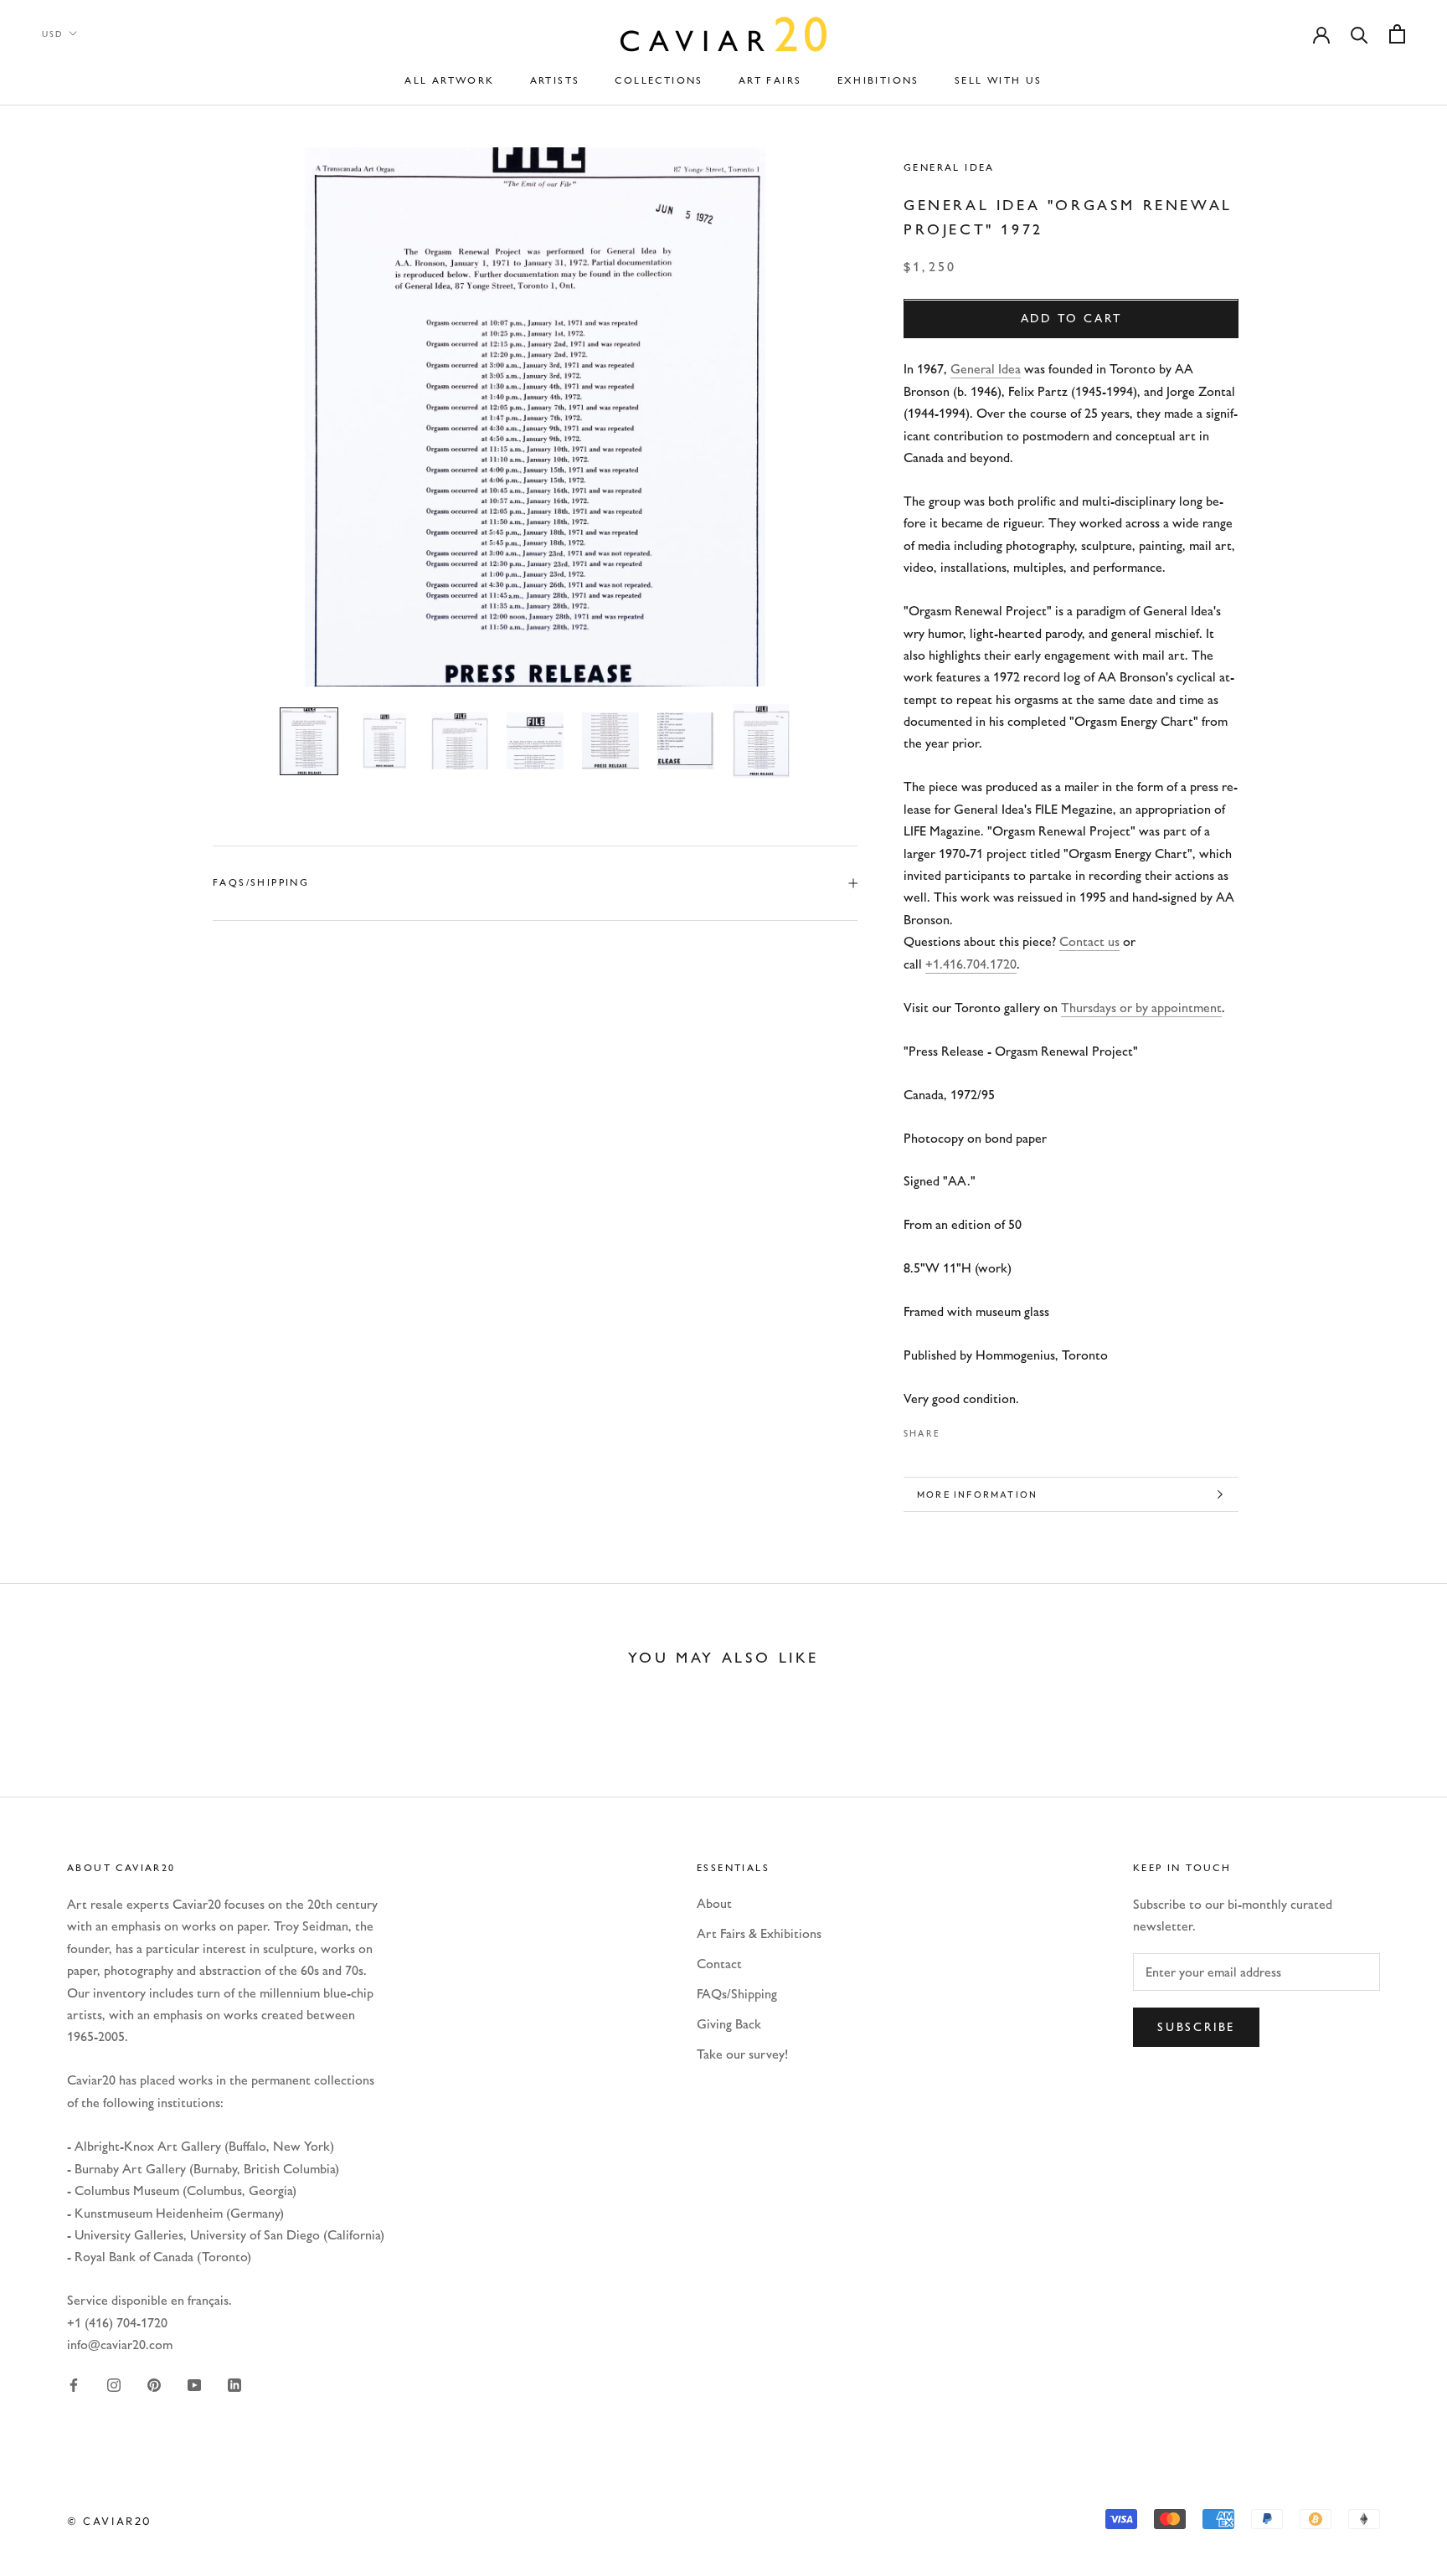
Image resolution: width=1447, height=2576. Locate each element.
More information (977, 1494)
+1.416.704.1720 (971, 964)
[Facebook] (956, 1429)
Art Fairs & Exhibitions (759, 1933)
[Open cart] (1397, 34)
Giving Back (729, 2024)
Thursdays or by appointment (1141, 1008)
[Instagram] (114, 2384)
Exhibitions (878, 80)
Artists (555, 80)
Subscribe (1196, 2027)
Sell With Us (999, 80)
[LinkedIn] (234, 2384)
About (714, 1903)
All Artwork (449, 80)
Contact (719, 1964)
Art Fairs (770, 80)
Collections (659, 80)
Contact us (1089, 941)
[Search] (1359, 34)
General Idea (949, 167)
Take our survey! (742, 2054)
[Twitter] (978, 1429)
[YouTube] (194, 2384)
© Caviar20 (110, 2521)
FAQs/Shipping (261, 882)
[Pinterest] (1000, 1429)
